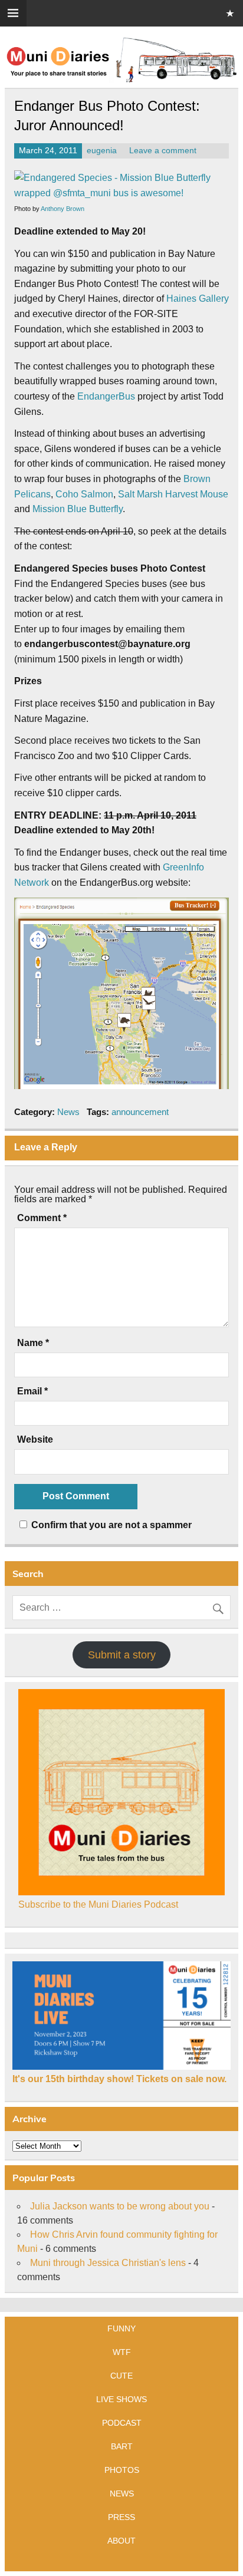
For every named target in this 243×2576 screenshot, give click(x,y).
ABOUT (121, 2541)
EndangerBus (106, 396)
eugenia (102, 151)
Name (33, 1343)
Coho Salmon (84, 494)
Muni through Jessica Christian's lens (108, 2263)
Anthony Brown (63, 209)
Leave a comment (163, 151)
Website (35, 1440)
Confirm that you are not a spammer (110, 1525)
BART (122, 2446)
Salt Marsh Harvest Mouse (173, 494)
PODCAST (122, 2423)
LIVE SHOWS (121, 2399)
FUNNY (121, 2328)
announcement (140, 1112)
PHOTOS (122, 2470)
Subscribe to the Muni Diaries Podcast (98, 1904)
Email (32, 1391)
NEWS (122, 2493)
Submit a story (122, 1655)
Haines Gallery (198, 299)
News (68, 1112)
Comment (42, 1218)
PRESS (121, 2517)
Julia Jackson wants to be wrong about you (120, 2206)
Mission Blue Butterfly (78, 509)
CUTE (121, 2376)
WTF (122, 2352)
